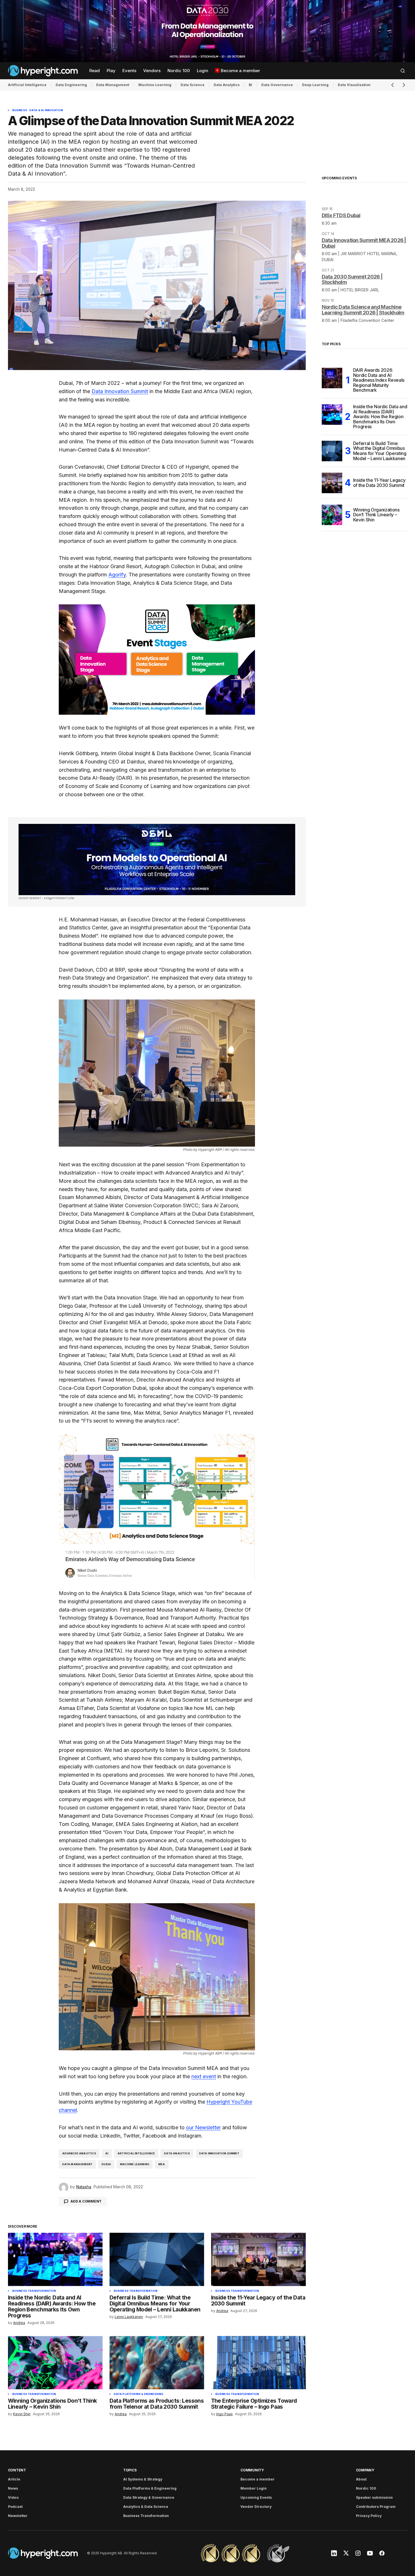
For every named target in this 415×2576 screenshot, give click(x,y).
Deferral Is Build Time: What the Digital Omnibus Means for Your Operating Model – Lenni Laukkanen (380, 451)
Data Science (193, 85)
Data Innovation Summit (120, 391)
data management (77, 2164)
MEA (162, 2164)
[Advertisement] (207, 31)
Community (252, 2470)
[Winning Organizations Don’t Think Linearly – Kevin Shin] (55, 2363)
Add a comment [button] (86, 2201)
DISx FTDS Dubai (341, 215)
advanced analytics (79, 2153)
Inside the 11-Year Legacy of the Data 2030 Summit (379, 483)
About (361, 2479)
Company (365, 2470)
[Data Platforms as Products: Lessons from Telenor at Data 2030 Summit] (157, 2363)
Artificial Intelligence (27, 85)
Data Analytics (227, 85)
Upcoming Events (256, 2497)
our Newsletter (203, 2127)
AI (107, 2153)
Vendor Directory (256, 2507)
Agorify (117, 575)
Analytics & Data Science (146, 2507)
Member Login (254, 2488)
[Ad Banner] (157, 860)
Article (14, 2479)
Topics (130, 2470)
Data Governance (277, 85)
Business (20, 110)
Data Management (113, 85)
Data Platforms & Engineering (139, 2394)
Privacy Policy (369, 2516)
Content (17, 2470)
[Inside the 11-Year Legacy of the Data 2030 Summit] (258, 2259)
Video (13, 2497)
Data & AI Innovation (46, 110)
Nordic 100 (366, 2488)
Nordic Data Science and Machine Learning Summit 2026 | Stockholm (363, 310)
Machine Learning (155, 85)
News (13, 2488)
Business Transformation (34, 2291)
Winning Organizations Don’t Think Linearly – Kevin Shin (376, 515)
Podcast (15, 2507)
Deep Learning (315, 85)
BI (250, 85)
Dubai (106, 2164)
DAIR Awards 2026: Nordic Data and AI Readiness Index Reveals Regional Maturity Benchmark (379, 380)
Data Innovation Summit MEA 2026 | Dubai (364, 243)
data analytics (177, 2153)
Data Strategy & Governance (149, 2497)
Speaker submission (374, 2497)
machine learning (135, 2164)
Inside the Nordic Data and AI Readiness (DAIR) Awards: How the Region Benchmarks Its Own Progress (380, 417)
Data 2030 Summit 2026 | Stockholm (352, 280)
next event (204, 2076)
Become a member (258, 2479)
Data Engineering (71, 85)
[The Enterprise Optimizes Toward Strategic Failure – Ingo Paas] (258, 2363)
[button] (403, 71)
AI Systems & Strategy (143, 2479)
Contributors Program (376, 2507)
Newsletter (18, 2516)
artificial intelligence (136, 2153)
